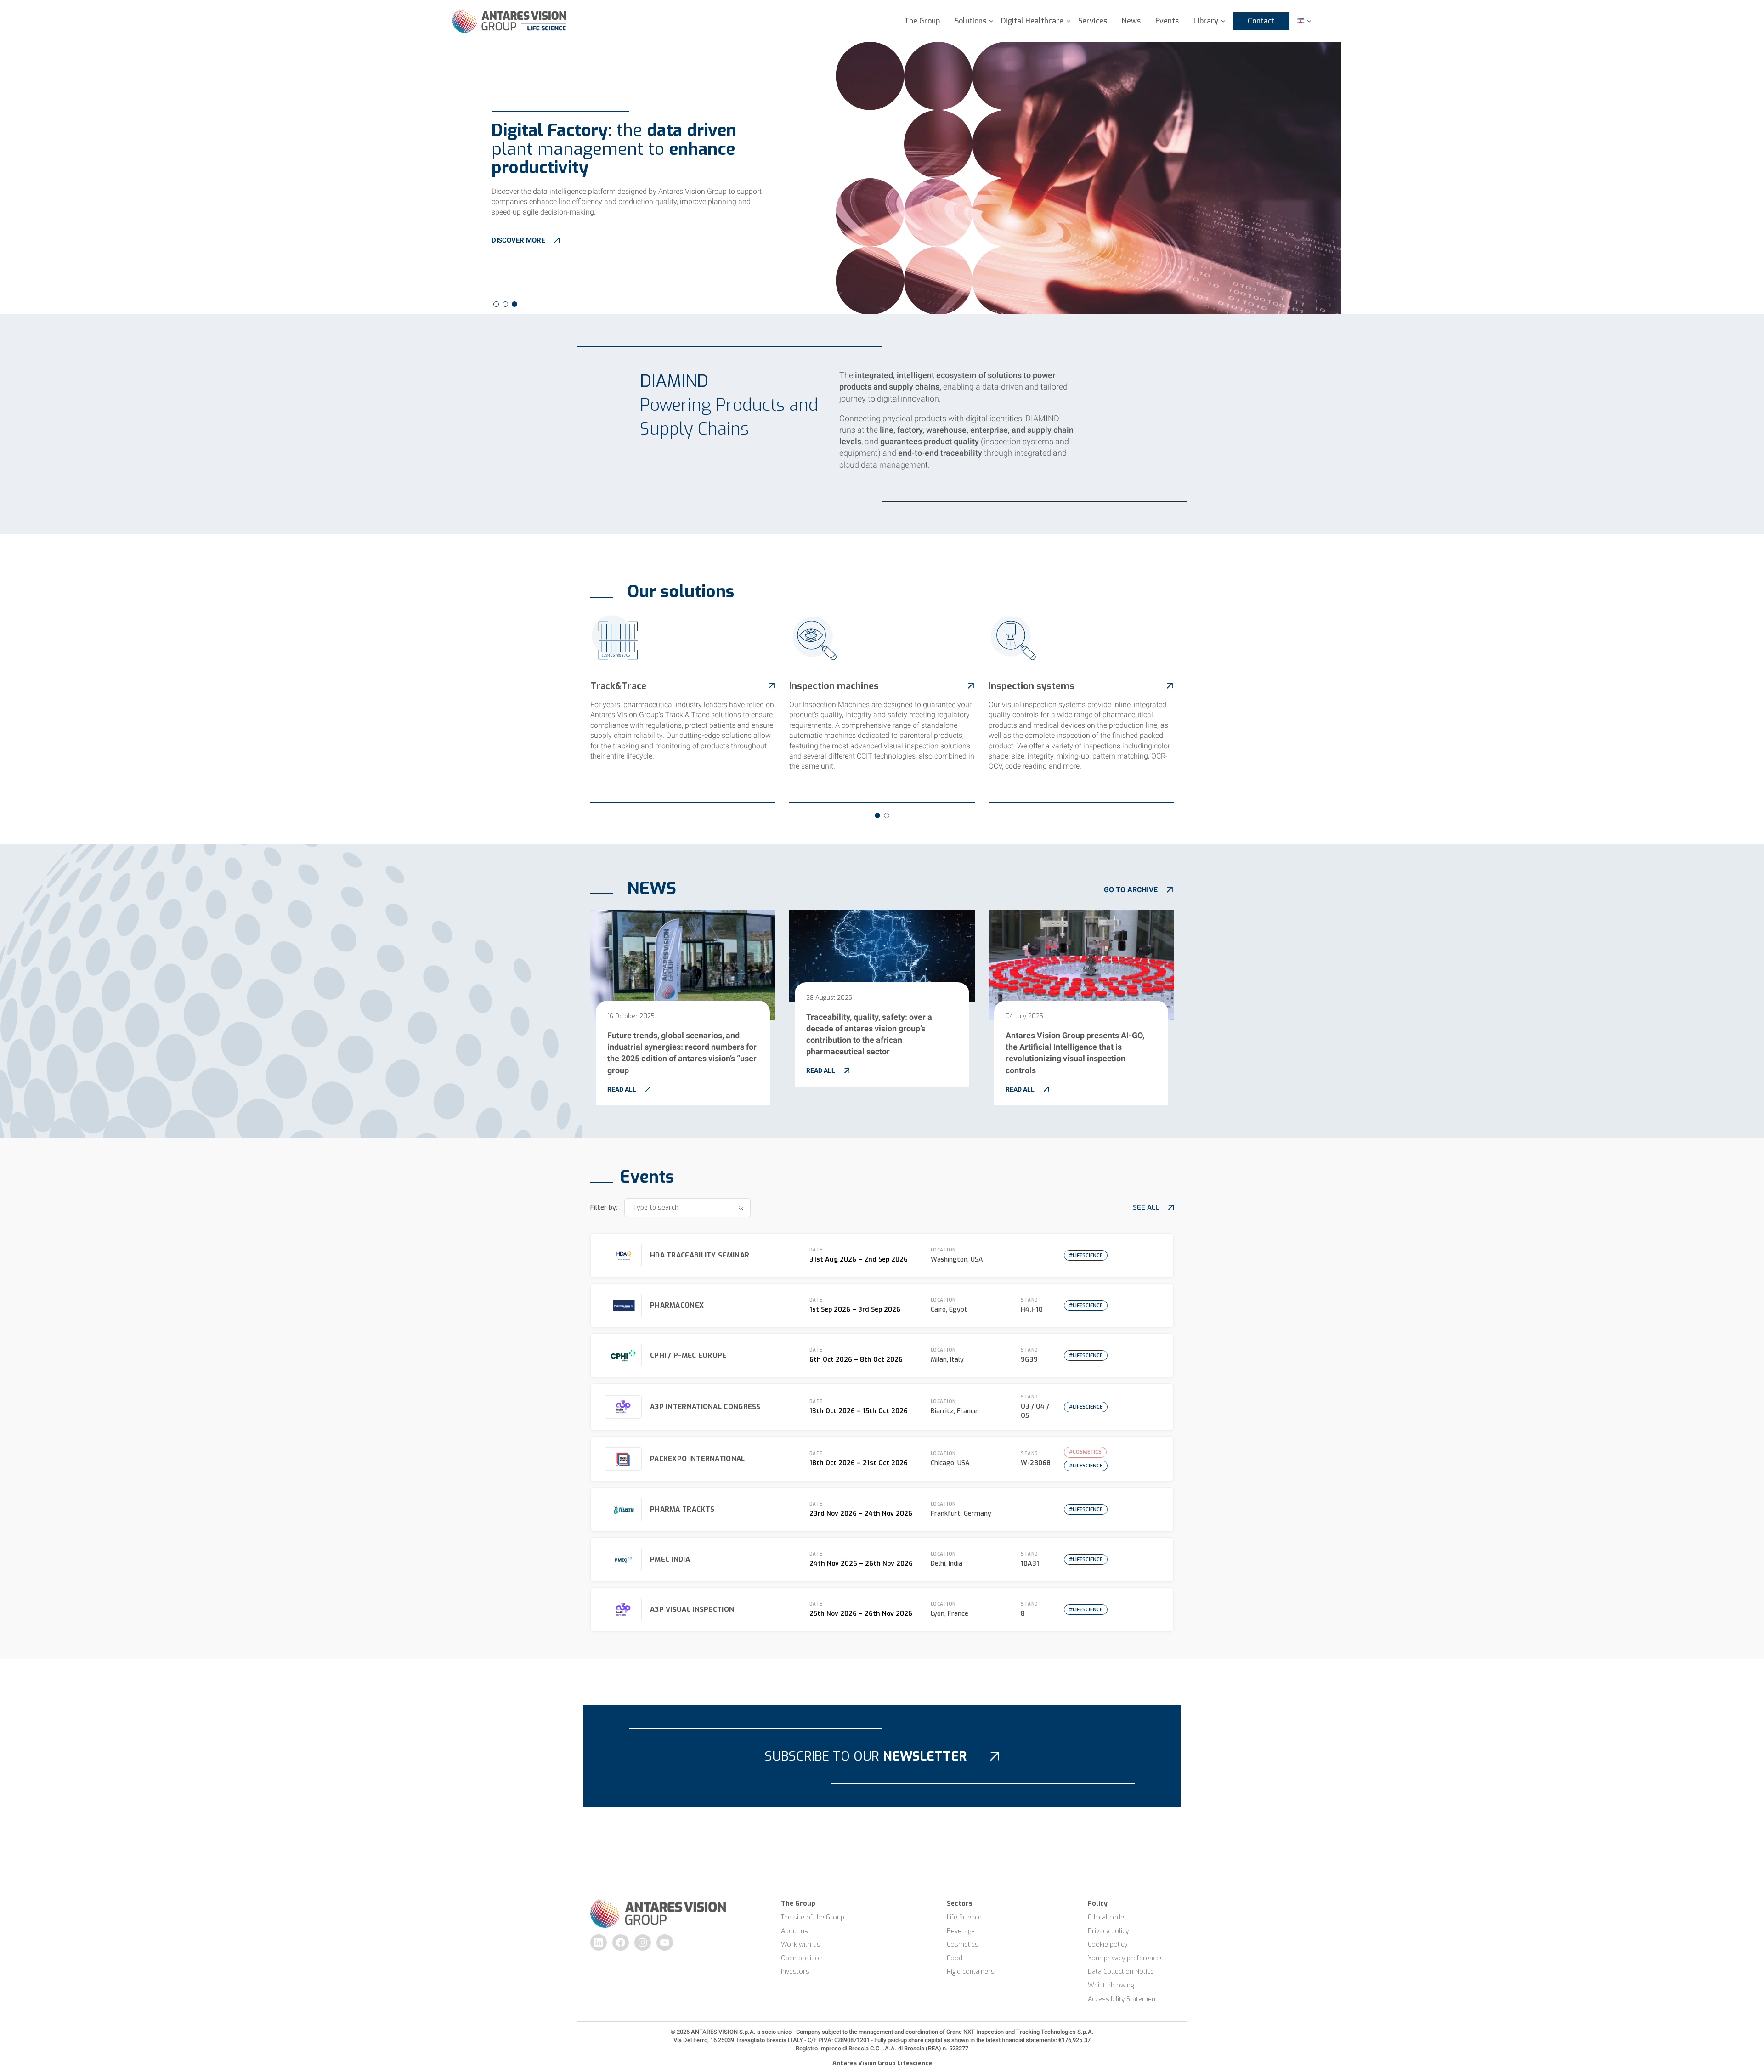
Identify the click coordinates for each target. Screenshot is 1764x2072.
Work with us (801, 1945)
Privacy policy (1108, 1931)
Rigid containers (971, 1972)
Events (1167, 21)
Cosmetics (963, 1945)
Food (955, 1958)
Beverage (961, 1931)
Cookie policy (1108, 1945)
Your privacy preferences (1126, 1958)
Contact (1261, 21)
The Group (922, 21)
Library (1206, 21)
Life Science (964, 1917)
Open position (802, 1958)
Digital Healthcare (1032, 21)
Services (1093, 21)
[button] (496, 304)
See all (1146, 1207)
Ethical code (1106, 1917)
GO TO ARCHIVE (1131, 890)
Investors (795, 1972)
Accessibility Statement (1123, 1999)
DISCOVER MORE (518, 240)
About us (794, 1931)
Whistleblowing (1111, 1985)
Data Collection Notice (1121, 1972)
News (1131, 21)
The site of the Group (813, 1917)
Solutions (970, 21)
